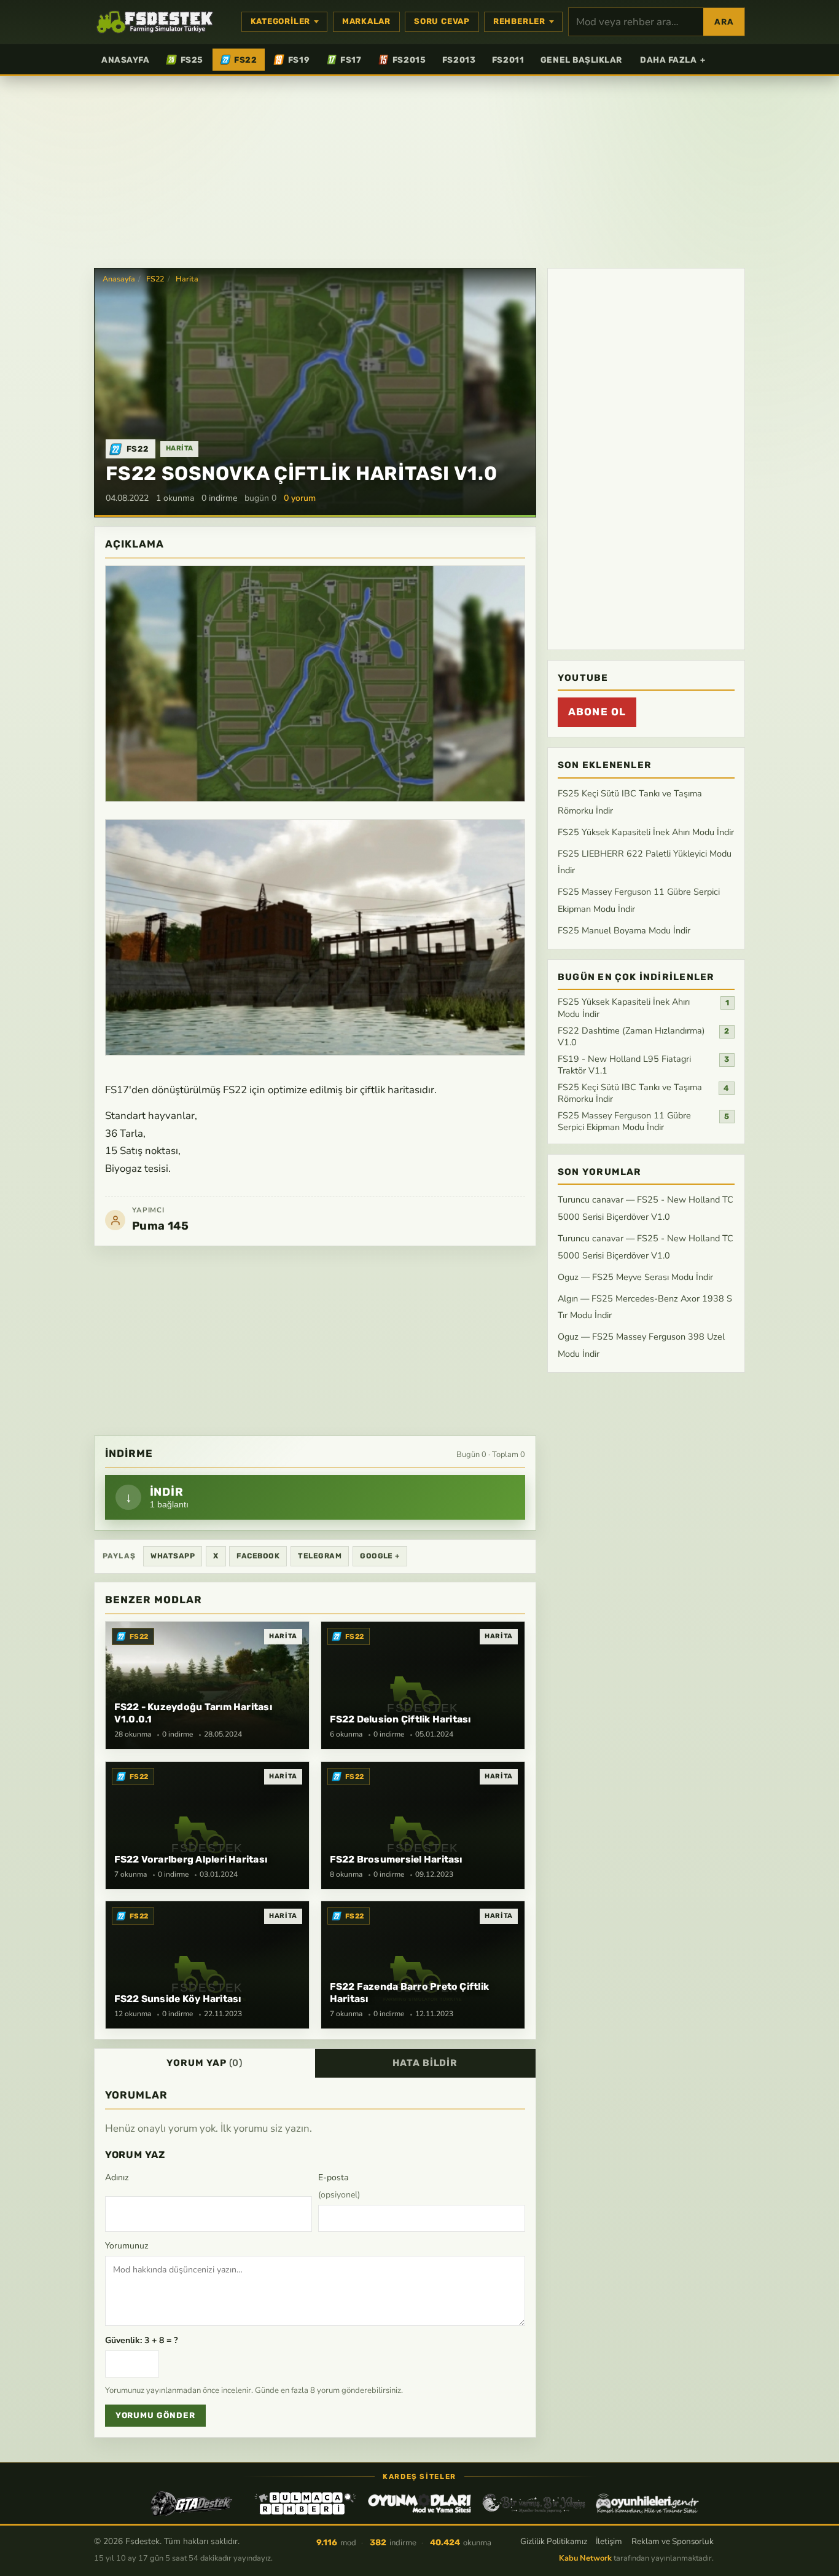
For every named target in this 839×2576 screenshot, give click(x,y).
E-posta (339, 2186)
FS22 (245, 60)
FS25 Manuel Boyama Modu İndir (624, 930)
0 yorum (300, 498)
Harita (187, 279)
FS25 (192, 60)
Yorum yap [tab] (205, 2063)
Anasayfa (125, 60)
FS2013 (459, 60)
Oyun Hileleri (647, 2503)
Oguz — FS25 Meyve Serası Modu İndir (635, 1277)
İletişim (609, 2541)
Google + (380, 1556)
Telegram (320, 1556)
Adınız (117, 2177)
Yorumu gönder (155, 2415)
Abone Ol (597, 712)
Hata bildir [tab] (425, 2063)
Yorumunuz (127, 2246)
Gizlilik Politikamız (554, 2541)
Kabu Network (585, 2558)
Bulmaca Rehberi (305, 2503)
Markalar (366, 21)
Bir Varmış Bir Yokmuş (534, 2503)
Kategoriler (281, 21)
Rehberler (519, 21)
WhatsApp (173, 1556)
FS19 (299, 60)
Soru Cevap (442, 21)
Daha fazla (673, 60)
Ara (724, 22)
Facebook (258, 1556)
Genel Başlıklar (581, 60)
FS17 (351, 60)
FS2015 (409, 60)
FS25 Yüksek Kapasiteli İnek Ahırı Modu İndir (646, 832)
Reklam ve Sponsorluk (673, 2541)
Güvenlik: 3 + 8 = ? (141, 2340)
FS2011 (508, 60)
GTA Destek (192, 2503)
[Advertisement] (419, 171)
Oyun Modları (419, 2503)
